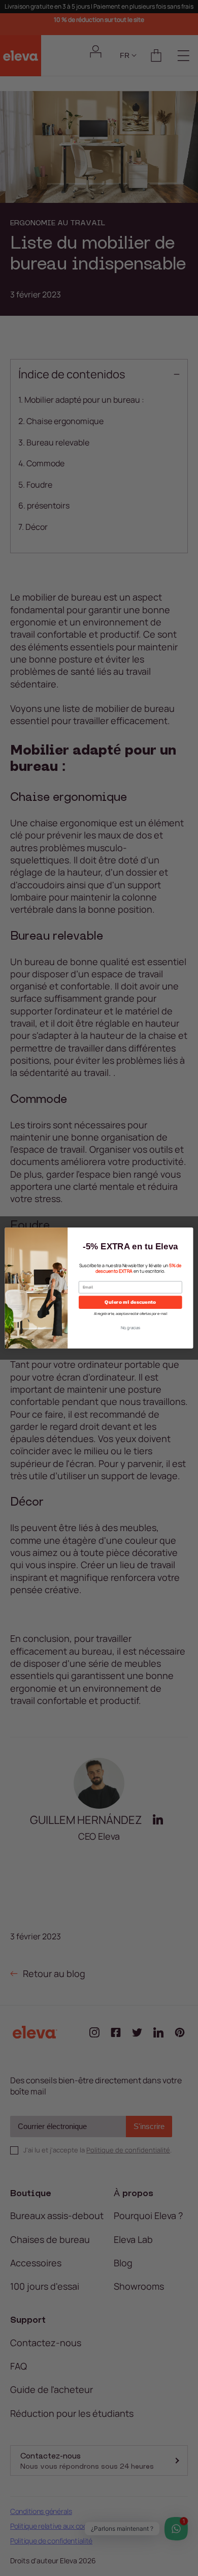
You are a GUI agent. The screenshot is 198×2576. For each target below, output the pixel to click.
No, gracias (131, 1328)
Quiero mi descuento (130, 1302)
